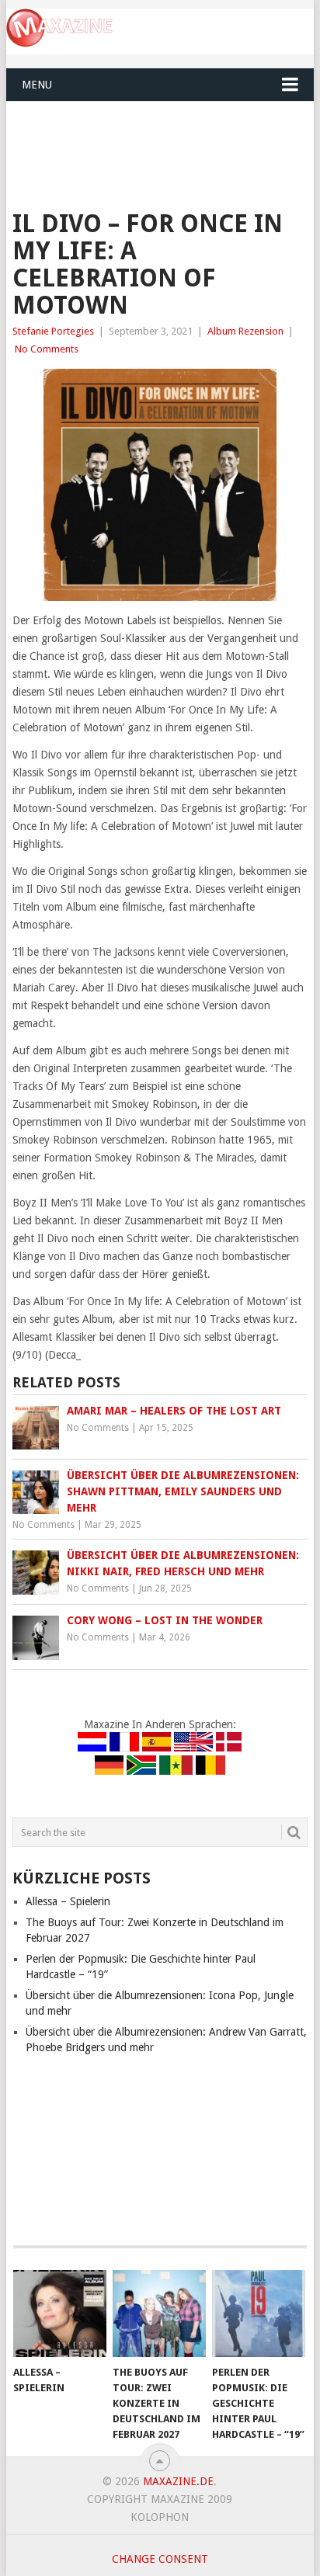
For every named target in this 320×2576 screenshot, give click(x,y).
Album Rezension (245, 331)
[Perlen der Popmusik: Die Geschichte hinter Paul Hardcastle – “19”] (259, 2314)
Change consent (160, 2559)
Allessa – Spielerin (68, 1901)
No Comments (47, 349)
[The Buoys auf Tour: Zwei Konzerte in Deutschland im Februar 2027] (159, 2314)
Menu (37, 85)
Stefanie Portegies (53, 331)
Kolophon (160, 2517)
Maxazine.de (178, 2481)
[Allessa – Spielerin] (60, 2314)
